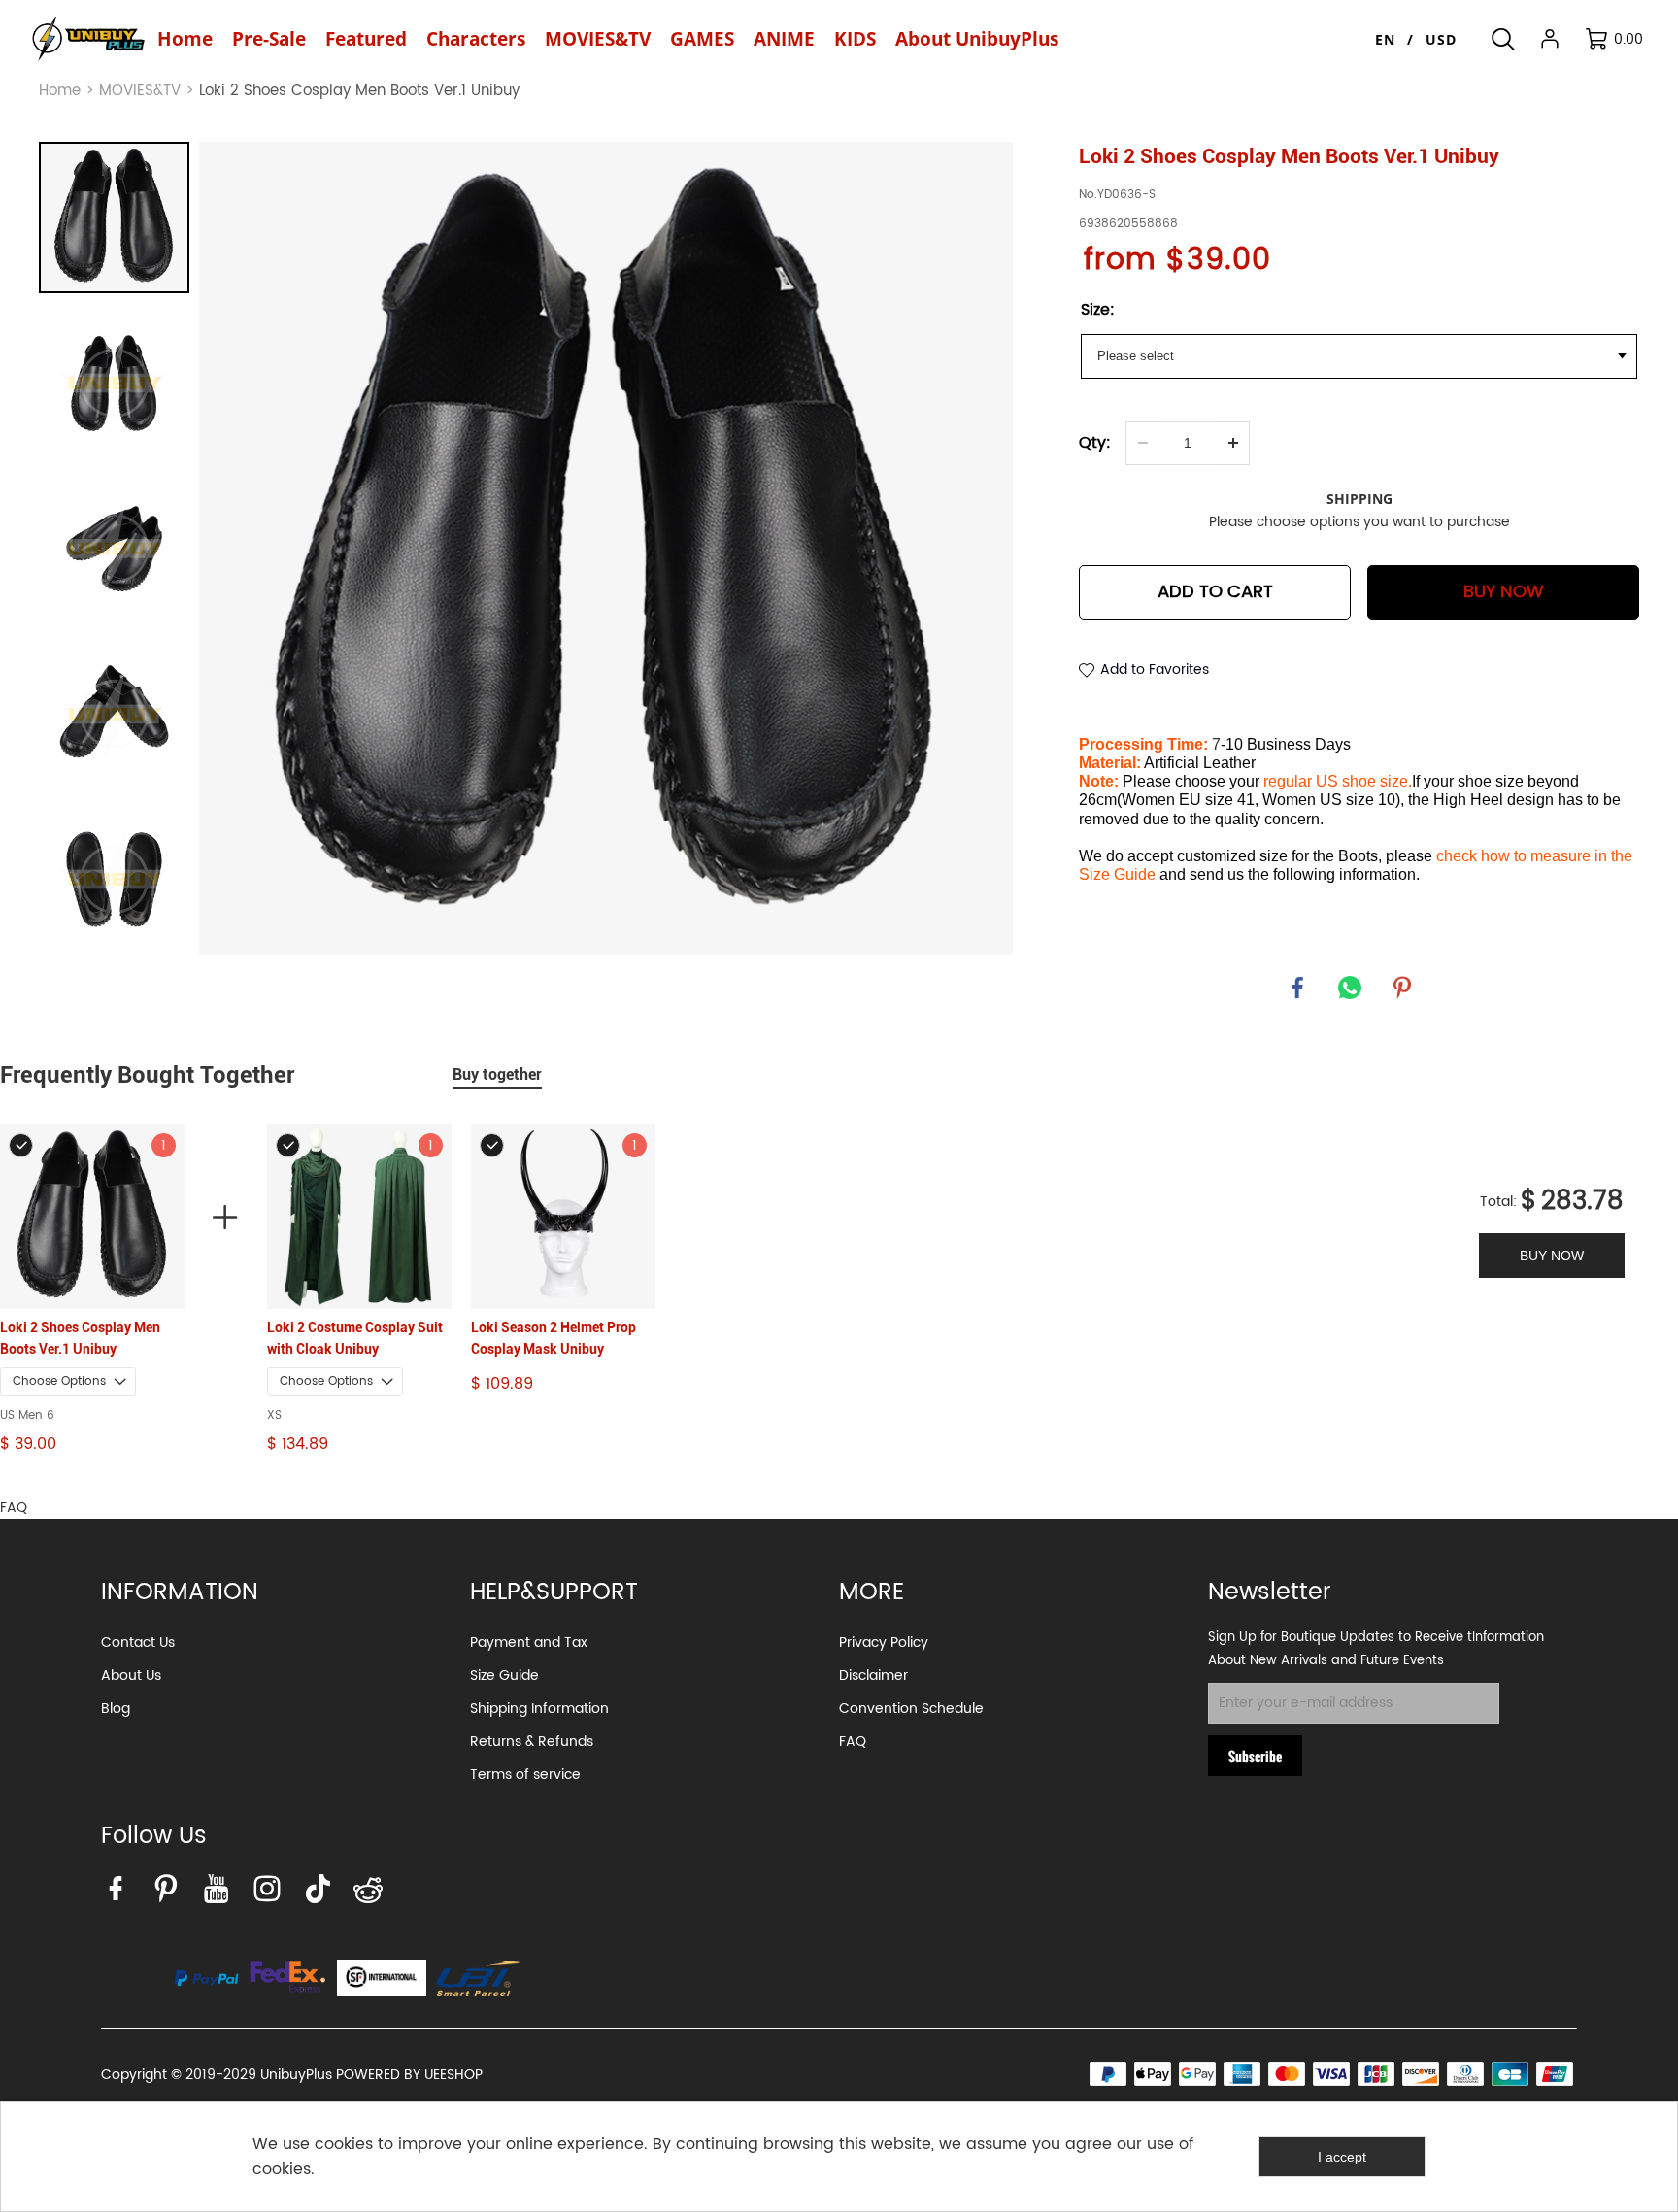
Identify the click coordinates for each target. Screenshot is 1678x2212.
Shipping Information (539, 1709)
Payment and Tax (529, 1642)
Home (60, 91)
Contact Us (138, 1642)
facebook (1297, 988)
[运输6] (382, 1978)
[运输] (288, 1978)
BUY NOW (1504, 592)
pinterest (1402, 988)
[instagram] (272, 1894)
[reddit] (373, 1894)
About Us (131, 1676)
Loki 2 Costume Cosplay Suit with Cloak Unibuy (355, 1338)
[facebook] (120, 1894)
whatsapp (1350, 988)
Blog (116, 1709)
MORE (872, 1592)
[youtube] (221, 1894)
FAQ (853, 1742)
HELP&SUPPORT (554, 1592)
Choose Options (59, 1381)
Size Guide (504, 1676)
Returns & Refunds (532, 1742)
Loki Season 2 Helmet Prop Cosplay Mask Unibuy (554, 1338)
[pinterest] (171, 1894)
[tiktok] (322, 1894)
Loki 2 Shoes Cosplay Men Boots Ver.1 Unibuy (80, 1338)
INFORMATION (180, 1592)
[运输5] (478, 1978)
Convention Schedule (911, 1709)
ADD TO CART (1215, 592)
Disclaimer (873, 1676)
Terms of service (525, 1775)
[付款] (206, 1978)
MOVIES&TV (140, 91)
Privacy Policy (884, 1642)
